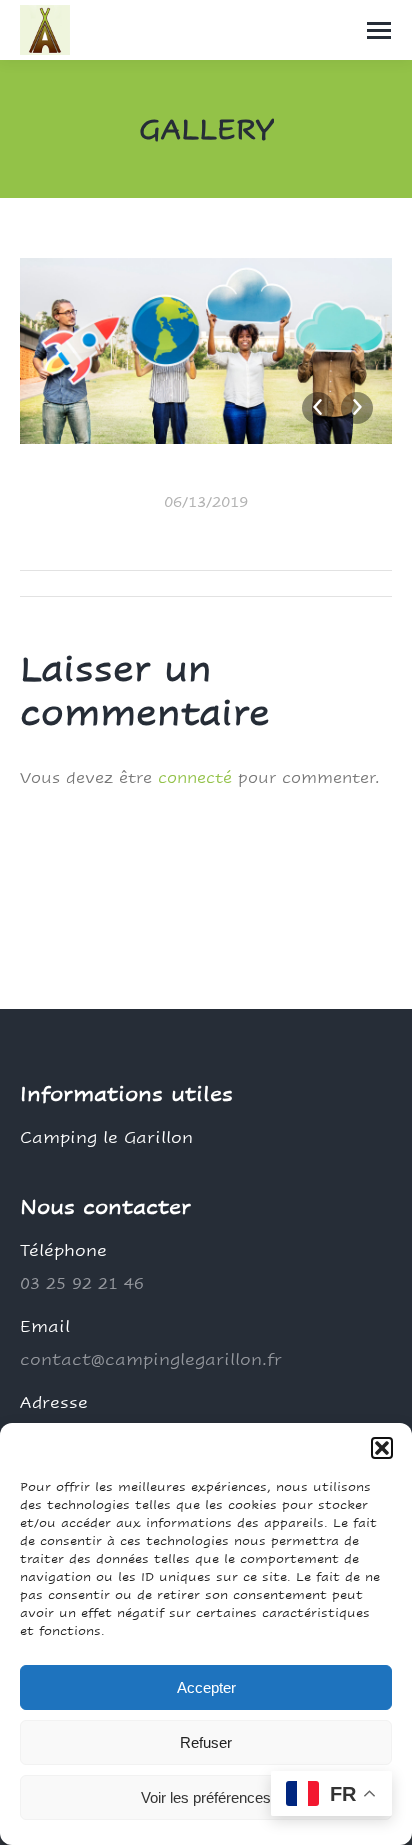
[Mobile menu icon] (379, 30)
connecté (195, 777)
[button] (382, 1448)
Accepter (206, 1687)
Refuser (206, 1742)
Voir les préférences (206, 1797)
